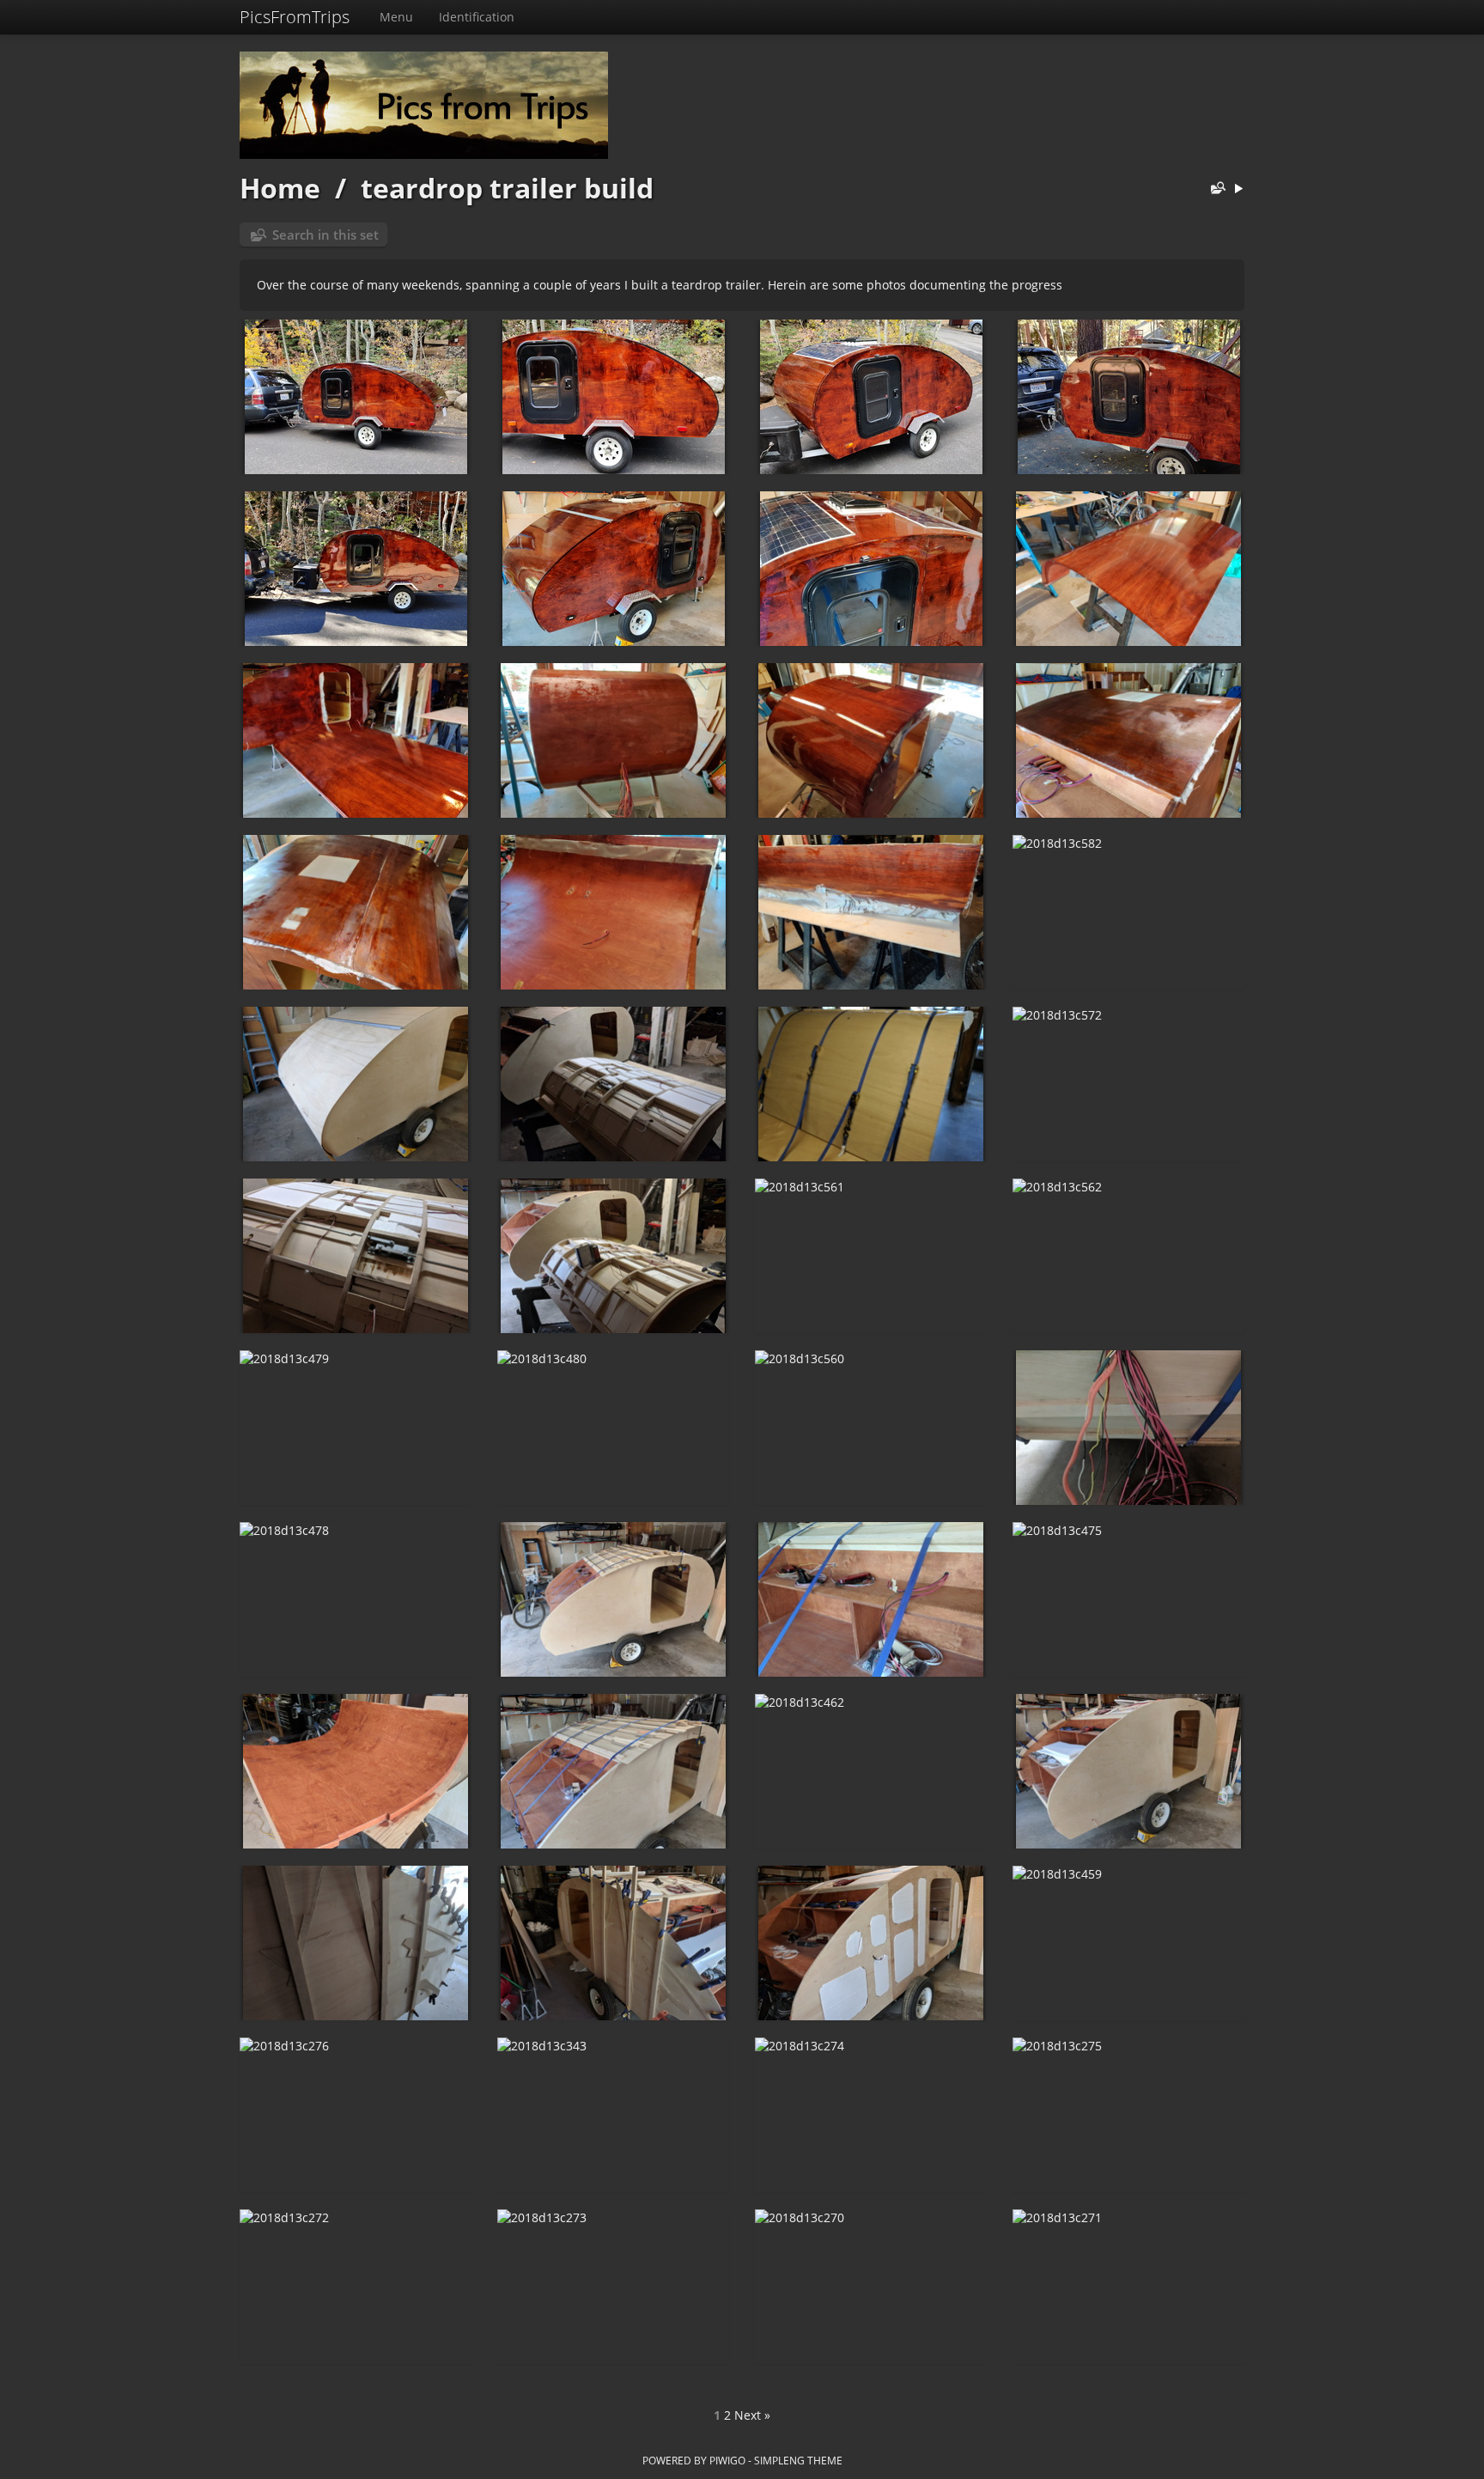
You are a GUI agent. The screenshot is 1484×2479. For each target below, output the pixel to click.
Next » (752, 2415)
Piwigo (727, 2460)
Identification (477, 17)
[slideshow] (1238, 189)
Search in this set (325, 234)
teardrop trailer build (507, 188)
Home (280, 188)
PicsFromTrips (295, 17)
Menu (396, 17)
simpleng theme (798, 2460)
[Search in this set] (1214, 189)
